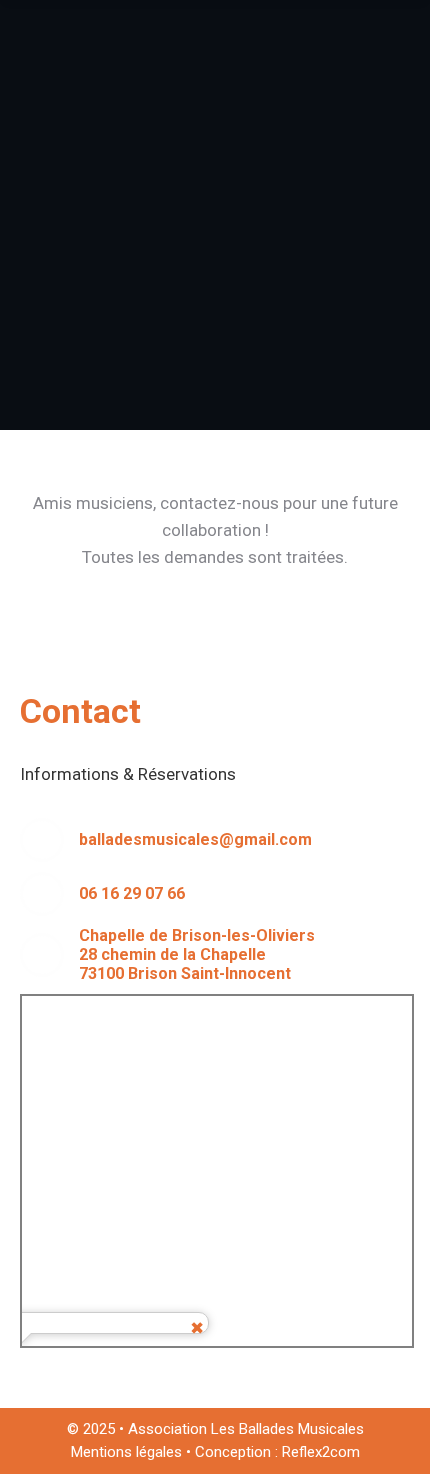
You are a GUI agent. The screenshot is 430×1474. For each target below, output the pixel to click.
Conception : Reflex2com (277, 1452)
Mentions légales (126, 1452)
